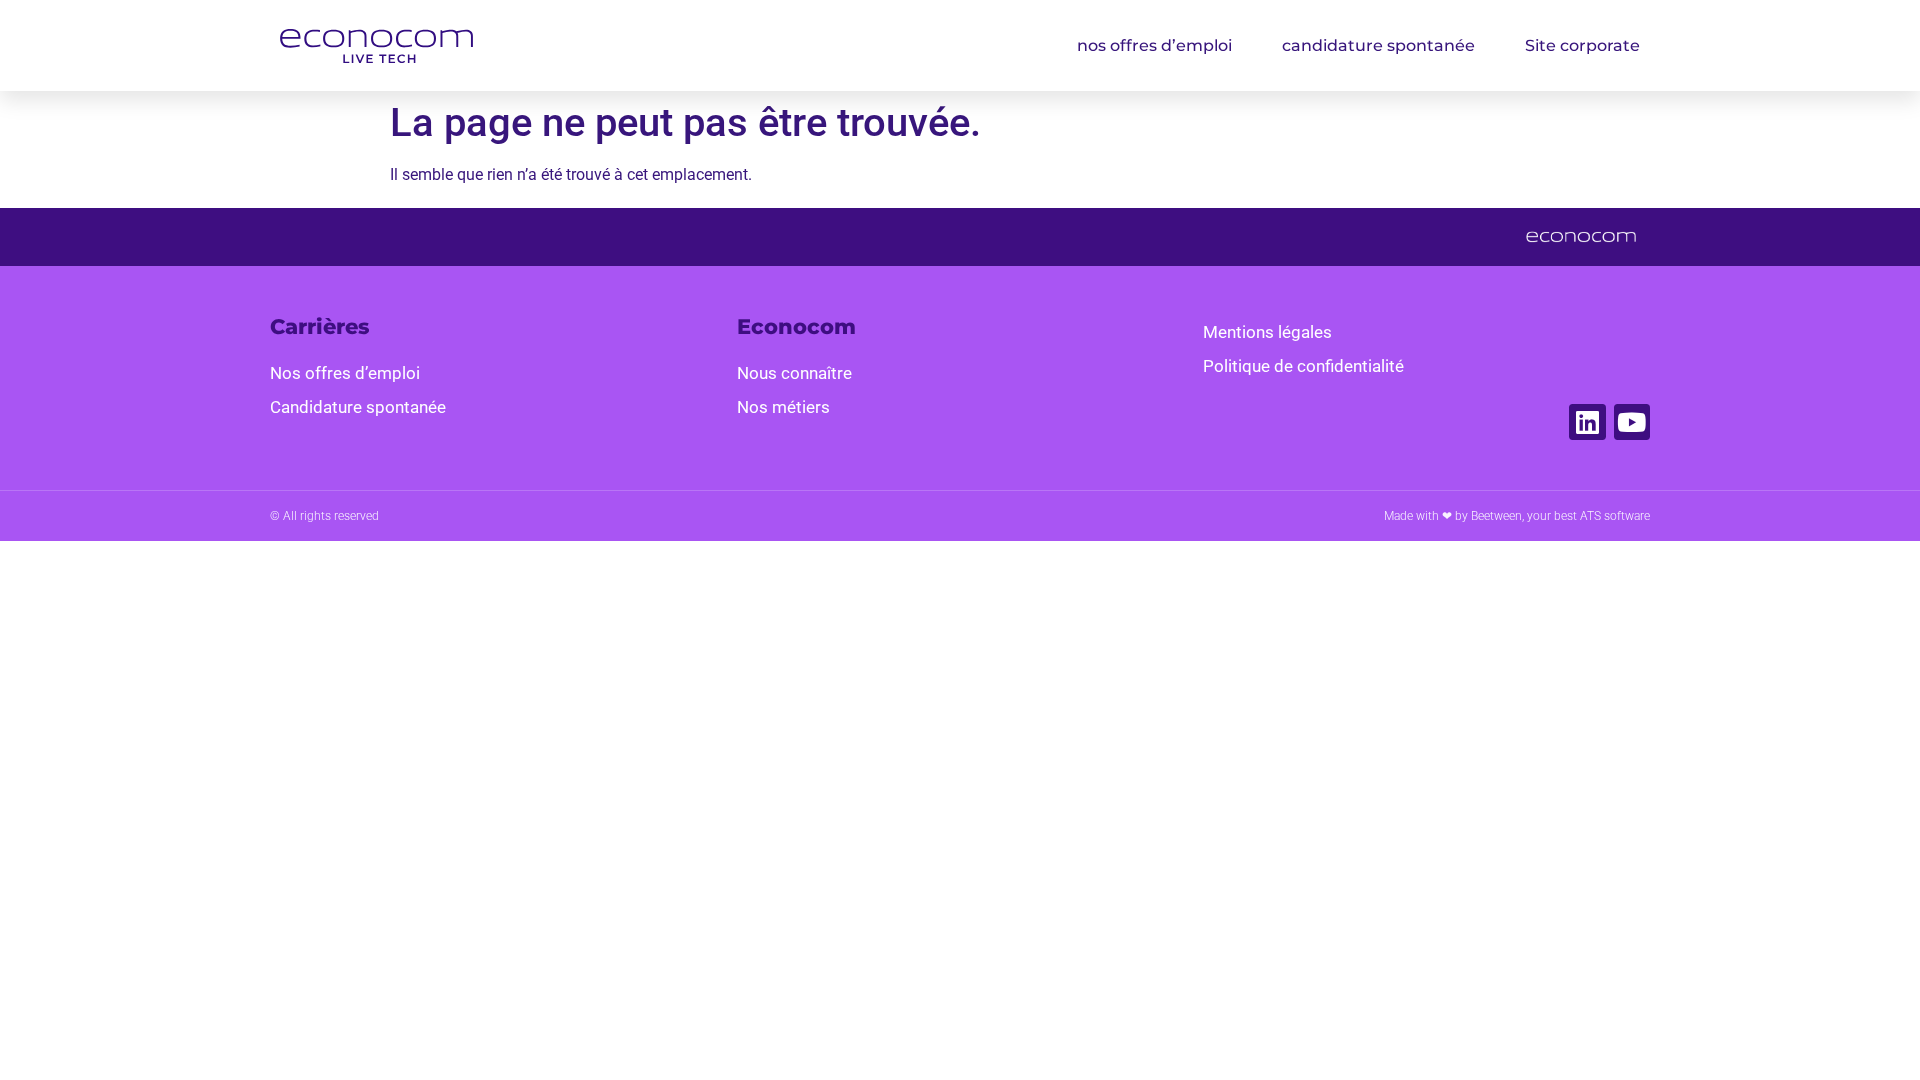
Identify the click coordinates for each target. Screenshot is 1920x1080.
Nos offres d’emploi (345, 373)
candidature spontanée (1378, 45)
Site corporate (1582, 45)
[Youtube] (1632, 422)
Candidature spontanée (358, 407)
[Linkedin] (1587, 422)
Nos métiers (783, 407)
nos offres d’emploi (1154, 45)
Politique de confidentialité (1303, 366)
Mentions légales (1267, 332)
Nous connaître (794, 373)
